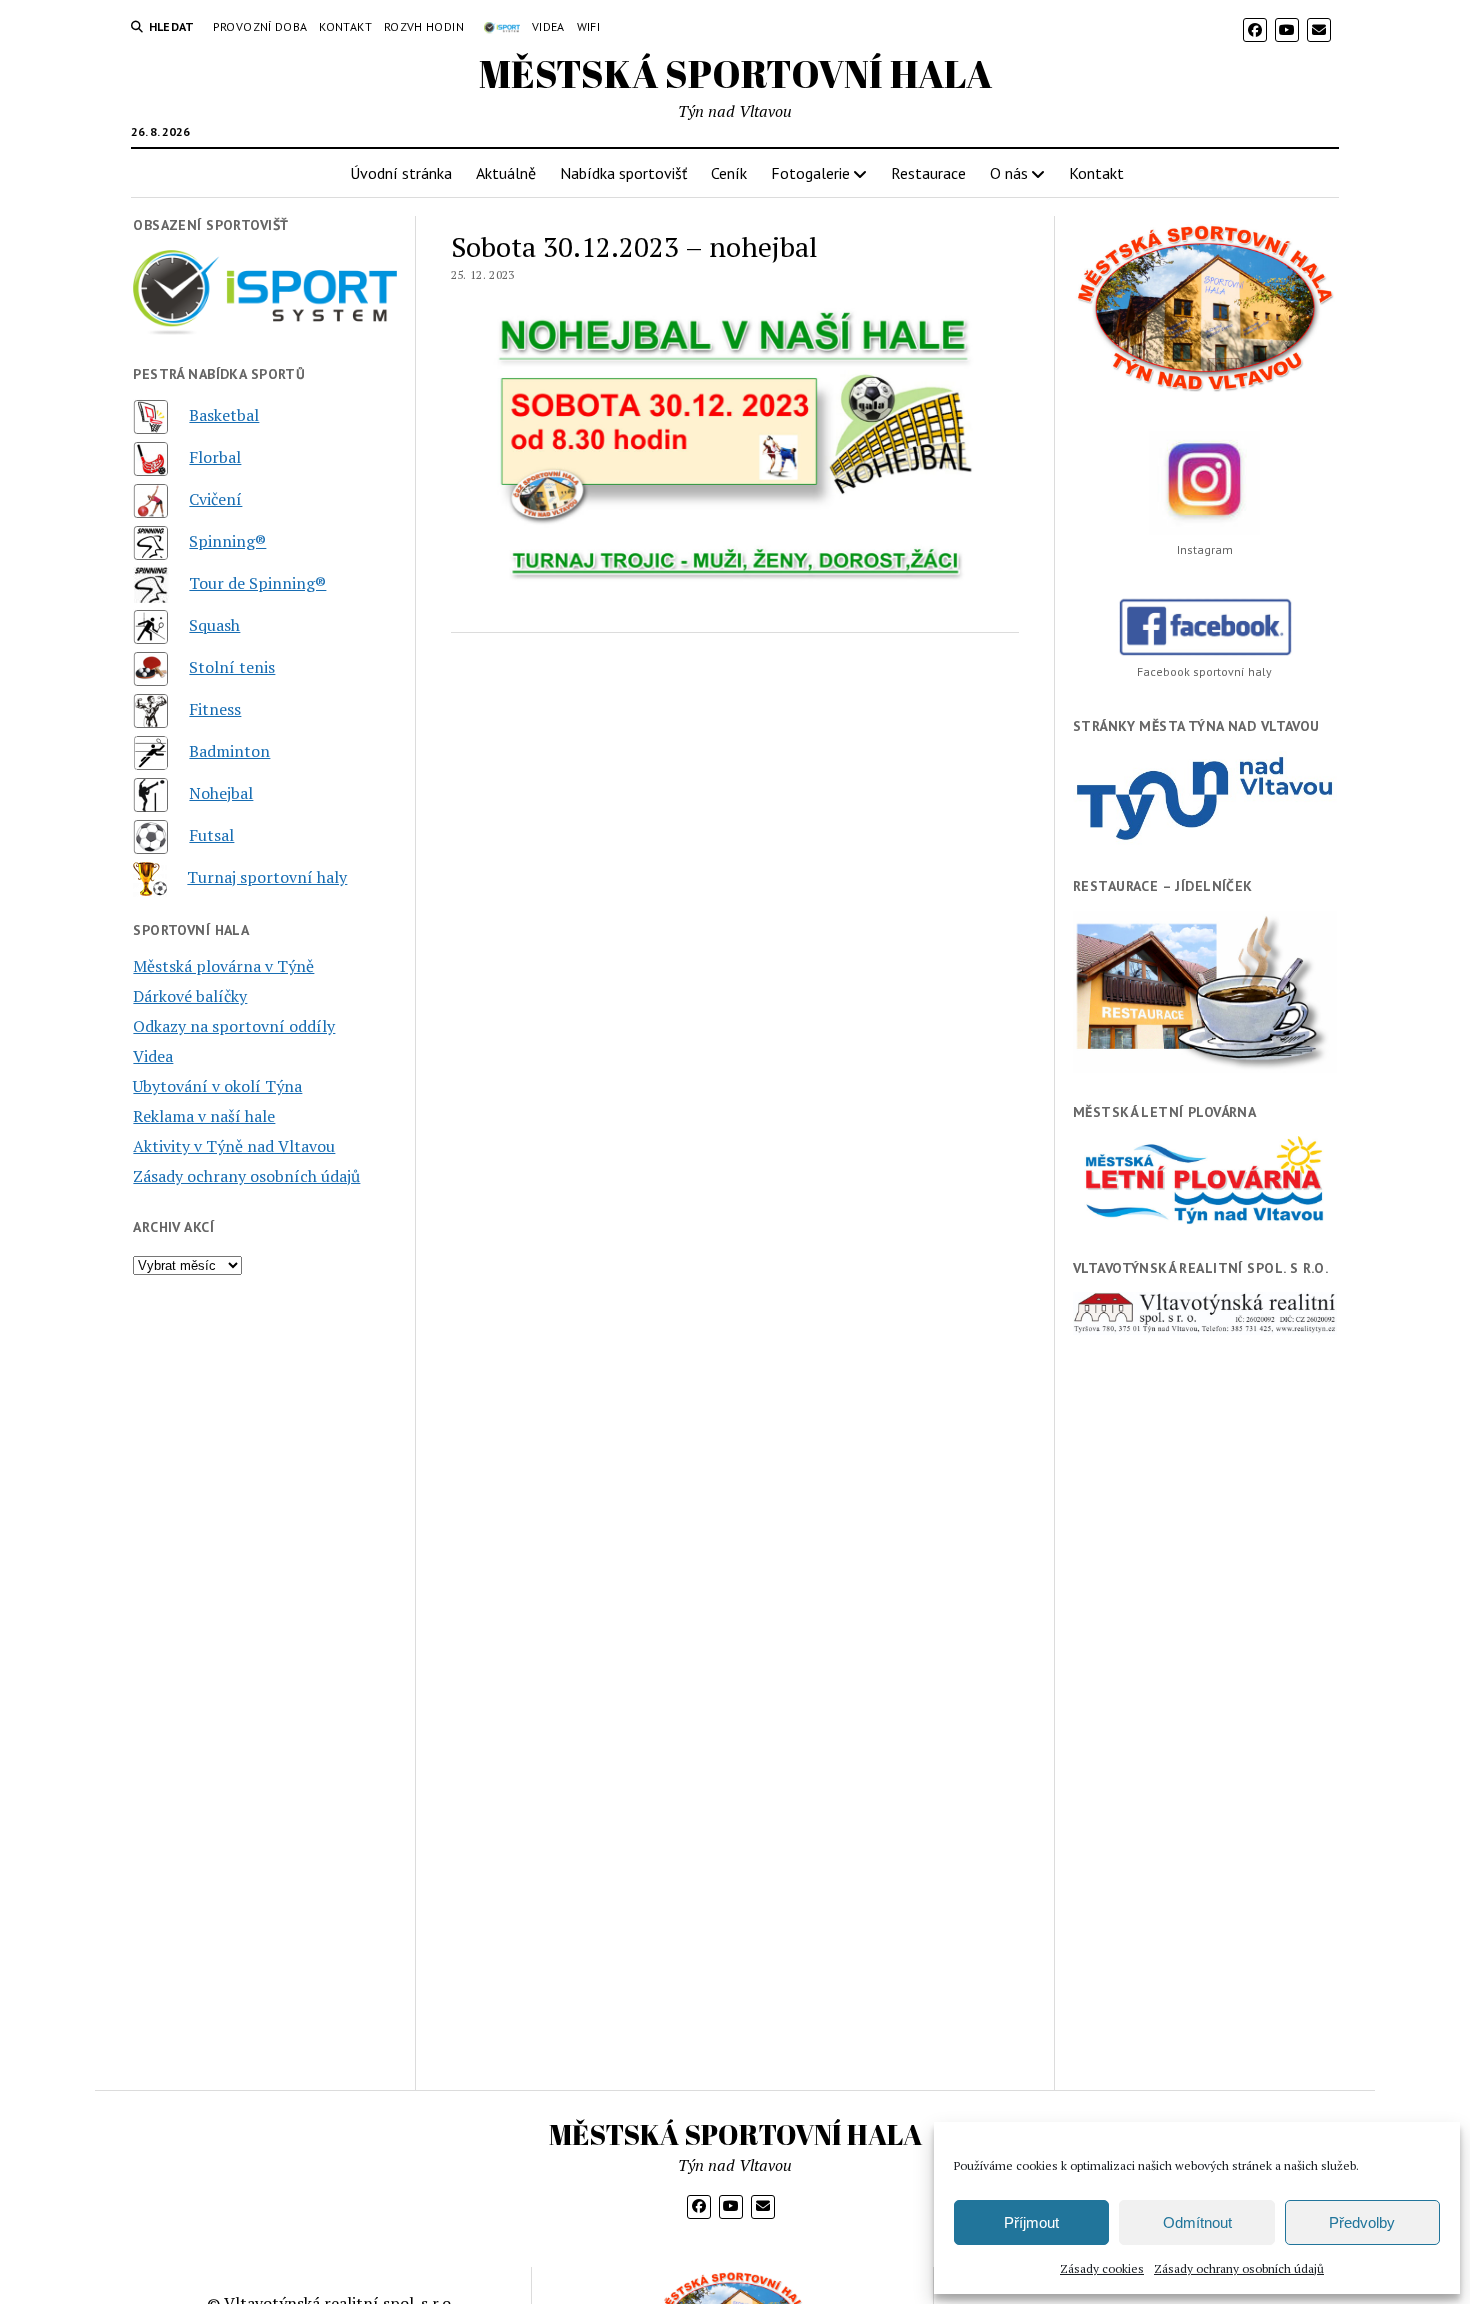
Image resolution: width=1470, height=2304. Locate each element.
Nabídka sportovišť (623, 173)
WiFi (588, 26)
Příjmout (1031, 2222)
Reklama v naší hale (204, 1116)
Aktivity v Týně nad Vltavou (234, 1146)
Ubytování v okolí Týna (217, 1086)
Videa (548, 26)
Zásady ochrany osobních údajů (1239, 2268)
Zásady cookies (1102, 2268)
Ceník (729, 173)
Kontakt (345, 26)
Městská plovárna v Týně (223, 966)
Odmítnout (1197, 2222)
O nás (1009, 173)
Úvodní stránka (401, 173)
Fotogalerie (810, 173)
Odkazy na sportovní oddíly (234, 1026)
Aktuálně (506, 173)
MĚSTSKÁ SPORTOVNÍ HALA (735, 73)
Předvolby (1362, 2222)
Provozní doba (260, 26)
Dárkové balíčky (190, 996)
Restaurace (928, 173)
